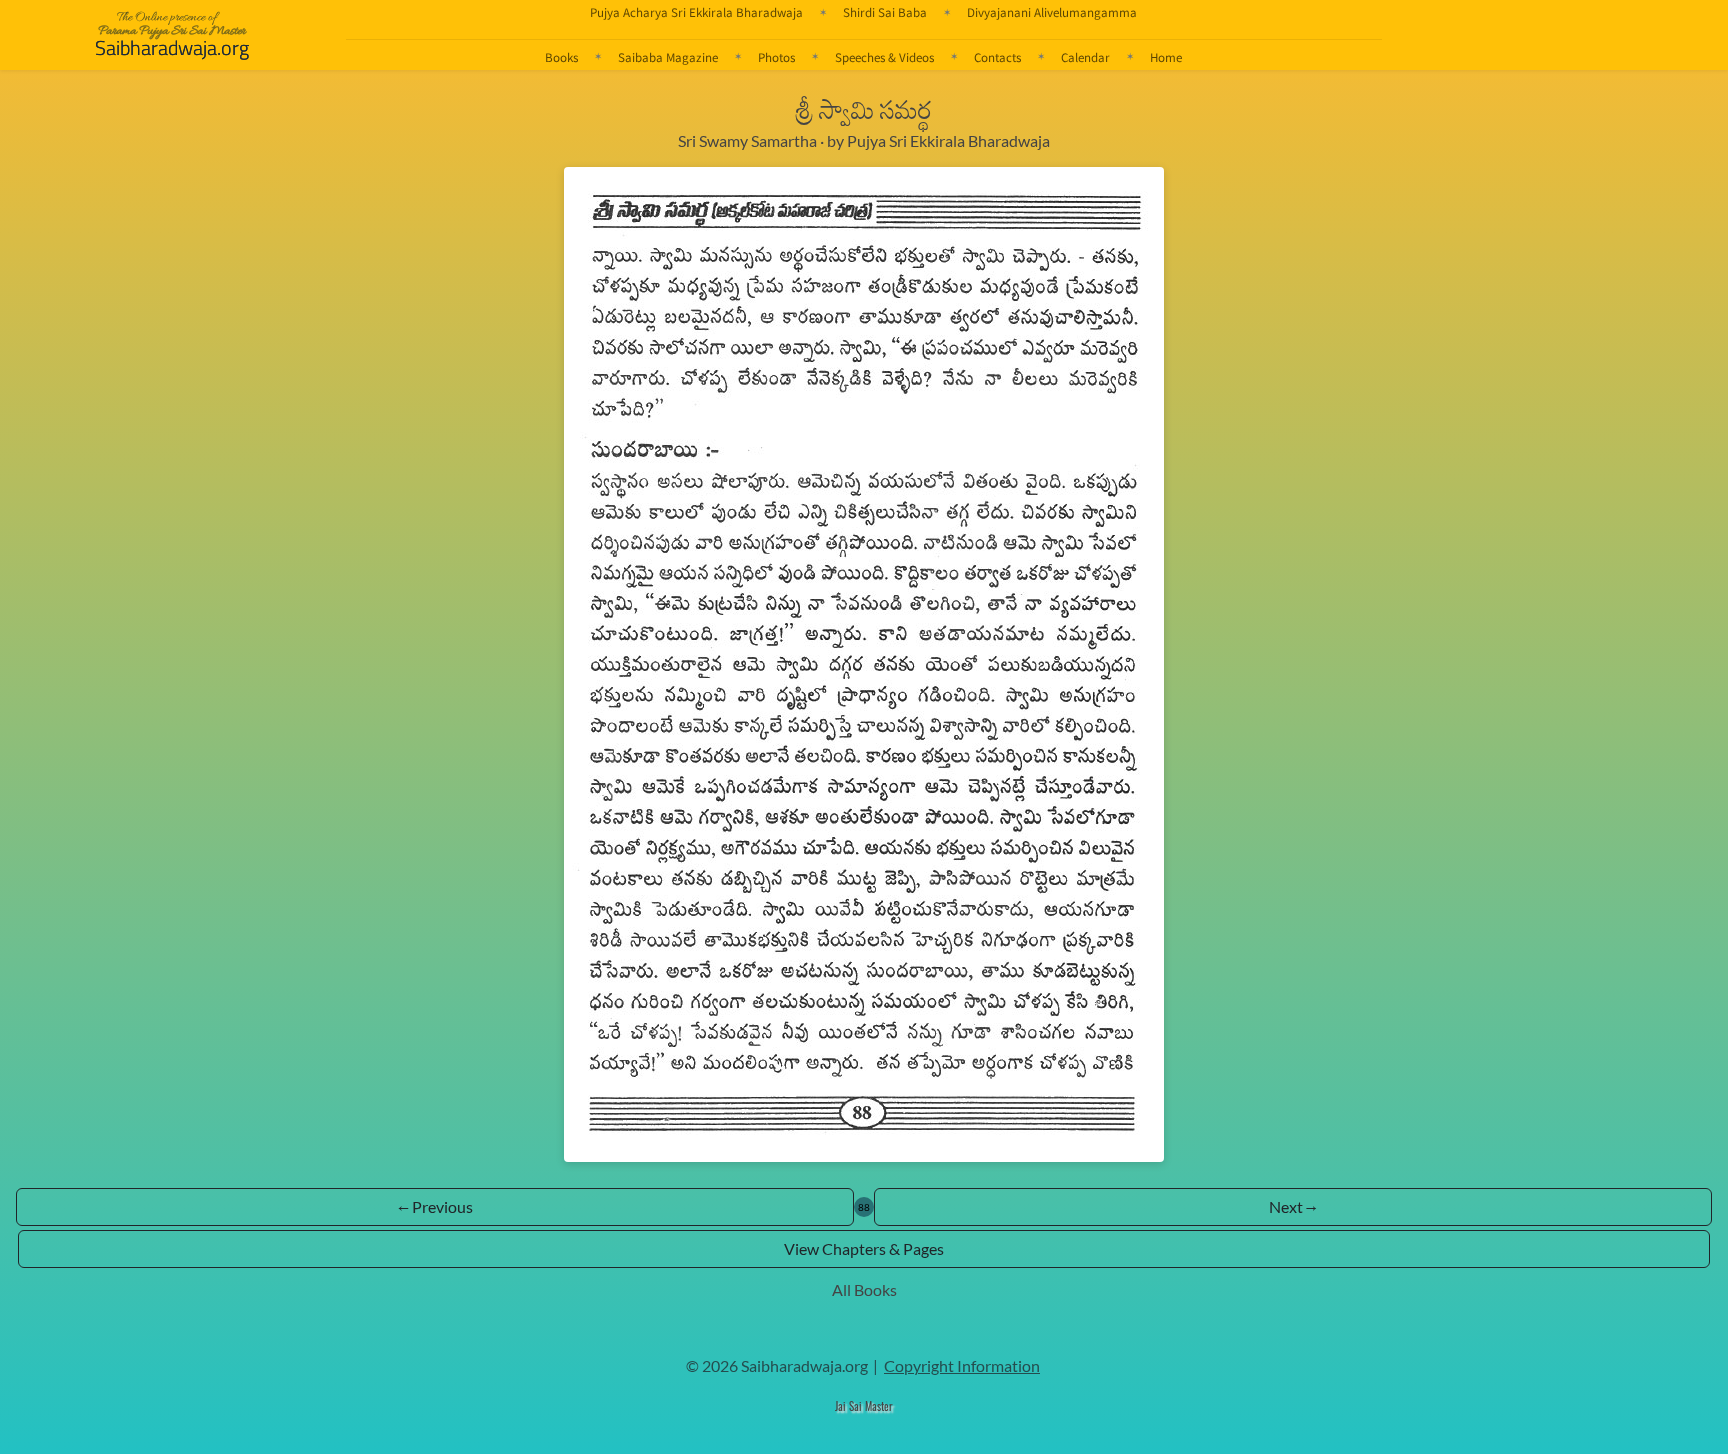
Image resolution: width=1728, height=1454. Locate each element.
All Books (864, 1289)
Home (1166, 57)
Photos (776, 57)
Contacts (997, 57)
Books (561, 57)
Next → (1293, 1206)
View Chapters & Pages (864, 1248)
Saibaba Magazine (668, 57)
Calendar (1085, 57)
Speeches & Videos (884, 57)
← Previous (435, 1206)
